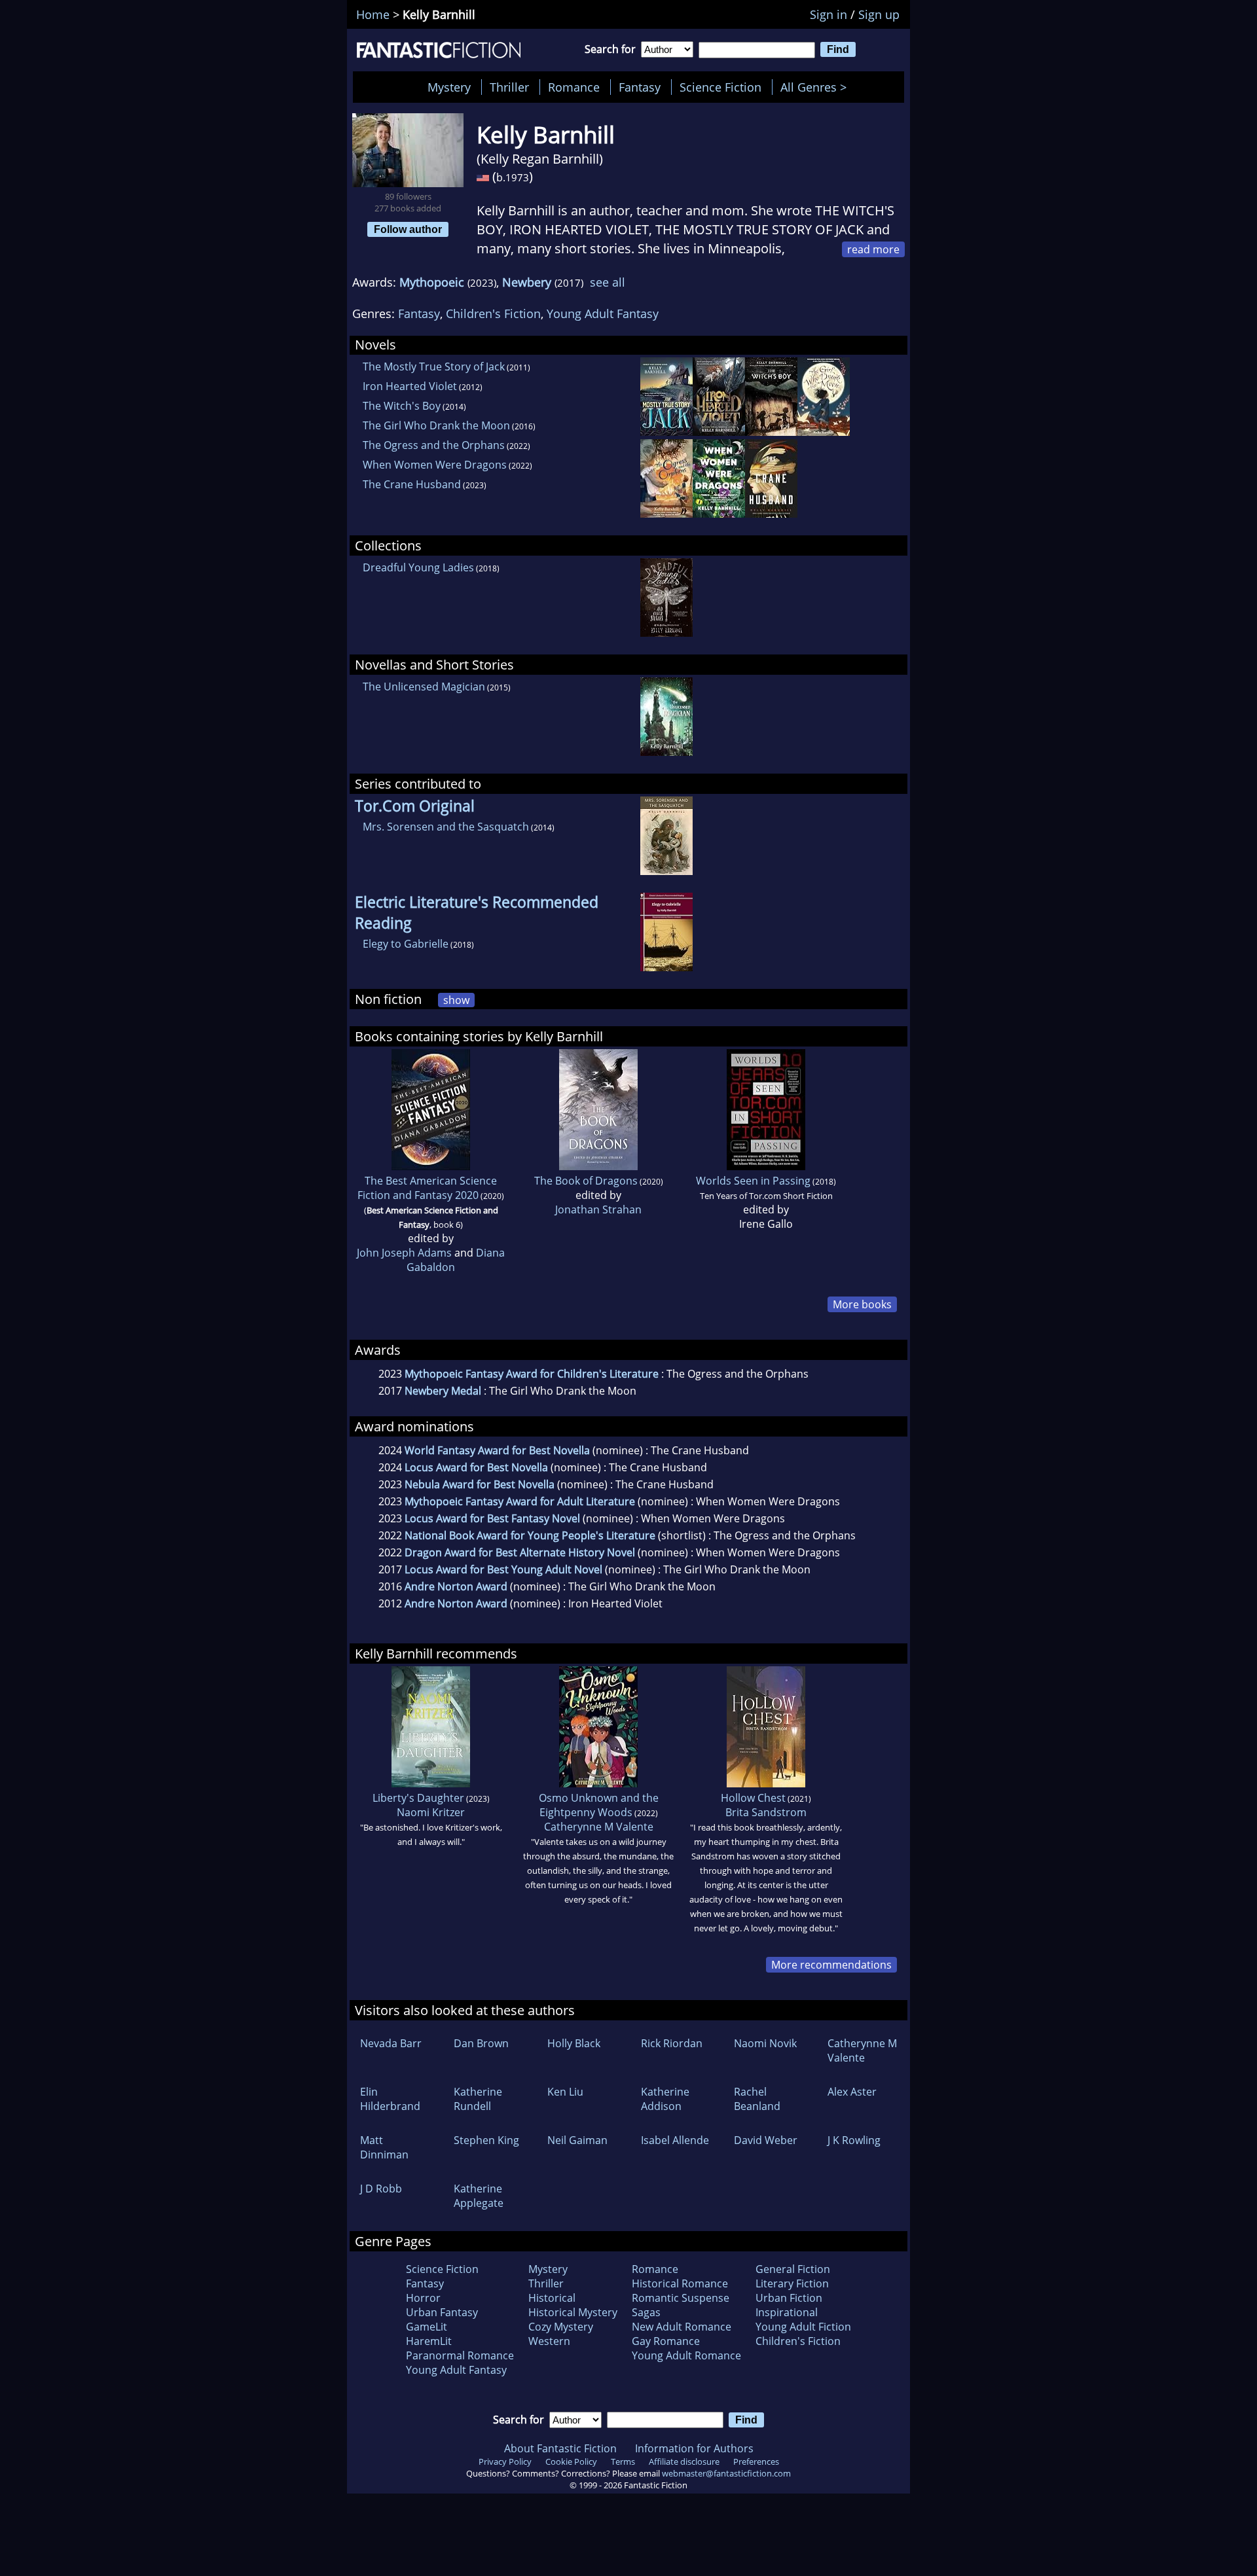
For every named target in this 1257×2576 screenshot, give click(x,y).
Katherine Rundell (478, 2099)
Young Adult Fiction (803, 2327)
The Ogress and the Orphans (434, 445)
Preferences (756, 2461)
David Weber (766, 2140)
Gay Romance (666, 2341)
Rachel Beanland (757, 2099)
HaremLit (429, 2341)
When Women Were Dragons (435, 465)
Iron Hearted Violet (410, 386)
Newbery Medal (443, 1391)
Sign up (879, 14)
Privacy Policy (505, 2461)
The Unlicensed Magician (424, 687)
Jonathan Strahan (598, 1209)
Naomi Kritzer (431, 1812)
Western (549, 2341)
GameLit (427, 2327)
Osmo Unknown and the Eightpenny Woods (599, 1805)
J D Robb (381, 2189)
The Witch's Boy (402, 406)
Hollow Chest (753, 1798)
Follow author (408, 229)
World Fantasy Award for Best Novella (497, 1450)
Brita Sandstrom (766, 1812)
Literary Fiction (792, 2283)
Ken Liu (565, 2092)
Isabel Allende (675, 2140)
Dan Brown (481, 2043)
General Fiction (793, 2269)
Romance (574, 87)
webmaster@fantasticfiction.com (726, 2473)
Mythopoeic (432, 282)
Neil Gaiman (577, 2140)
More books (862, 1304)
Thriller (509, 87)
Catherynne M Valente (599, 1827)
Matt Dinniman (384, 2147)
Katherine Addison (665, 2099)
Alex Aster (852, 2092)
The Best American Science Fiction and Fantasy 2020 (427, 1188)
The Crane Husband (412, 484)
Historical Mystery (573, 2312)
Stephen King (486, 2140)
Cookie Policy (571, 2461)
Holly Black (574, 2043)
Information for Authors (694, 2448)
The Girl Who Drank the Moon (436, 425)
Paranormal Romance (460, 2355)
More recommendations (831, 1965)
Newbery (527, 282)
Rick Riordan (672, 2043)
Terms (623, 2461)
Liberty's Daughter (418, 1798)
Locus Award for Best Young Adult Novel (503, 1569)
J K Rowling (854, 2140)
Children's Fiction (493, 313)
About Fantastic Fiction (560, 2448)
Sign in (829, 14)
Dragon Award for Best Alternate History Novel (520, 1552)
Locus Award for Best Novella (476, 1467)
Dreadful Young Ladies (418, 567)
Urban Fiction (789, 2298)
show (456, 1000)
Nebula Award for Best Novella (480, 1484)
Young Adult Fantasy (603, 313)
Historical (552, 2298)
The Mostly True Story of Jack (434, 367)
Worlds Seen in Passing (753, 1181)
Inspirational (787, 2312)
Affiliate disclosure (684, 2461)
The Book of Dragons (586, 1181)
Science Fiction (720, 87)
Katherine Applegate (479, 2196)
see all (608, 282)
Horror (423, 2298)
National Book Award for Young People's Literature (530, 1535)
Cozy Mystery (561, 2327)
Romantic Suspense (681, 2298)
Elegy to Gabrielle (406, 944)
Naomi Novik (765, 2043)
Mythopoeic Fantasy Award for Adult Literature (520, 1501)
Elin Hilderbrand (390, 2099)
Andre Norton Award (456, 1586)
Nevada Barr (391, 2043)
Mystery (449, 87)
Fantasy (640, 87)
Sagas (646, 2312)
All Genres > (817, 87)
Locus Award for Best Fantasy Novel (492, 1518)
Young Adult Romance (686, 2355)
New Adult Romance (682, 2327)
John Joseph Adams (404, 1253)
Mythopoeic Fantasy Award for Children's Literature (532, 1374)
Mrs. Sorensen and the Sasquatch (446, 827)
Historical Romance (680, 2283)
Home (373, 14)
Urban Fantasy (442, 2312)
